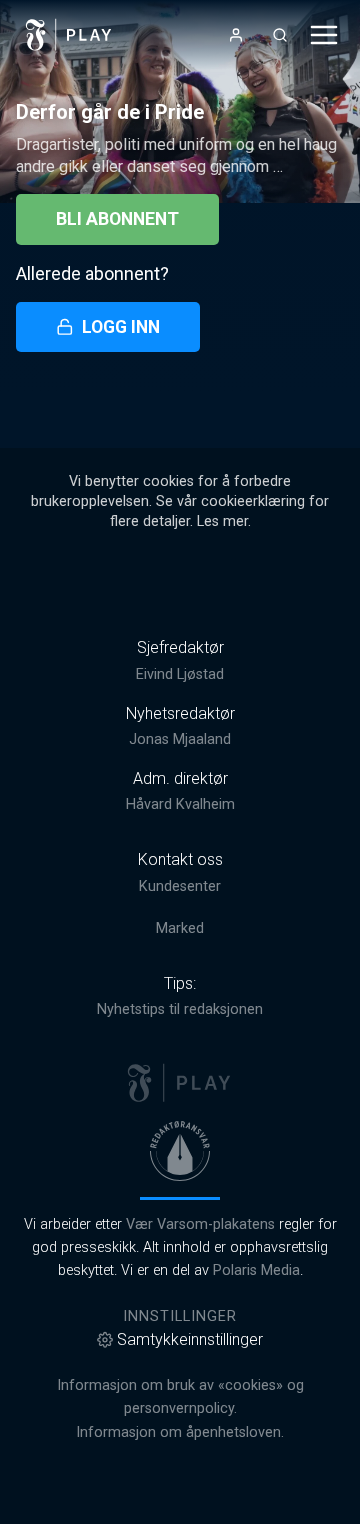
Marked (180, 928)
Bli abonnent (117, 219)
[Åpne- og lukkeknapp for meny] (324, 35)
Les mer (222, 521)
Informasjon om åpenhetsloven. (180, 1432)
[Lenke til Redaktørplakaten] (180, 1151)
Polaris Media (256, 1270)
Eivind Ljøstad (180, 674)
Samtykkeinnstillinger (190, 1339)
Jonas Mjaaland (180, 739)
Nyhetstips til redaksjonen (180, 1009)
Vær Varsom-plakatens (200, 1224)
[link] (69, 35)
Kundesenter (180, 886)
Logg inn (121, 327)
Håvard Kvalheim (180, 804)
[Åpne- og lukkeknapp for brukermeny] (236, 35)
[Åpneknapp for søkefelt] (280, 35)
